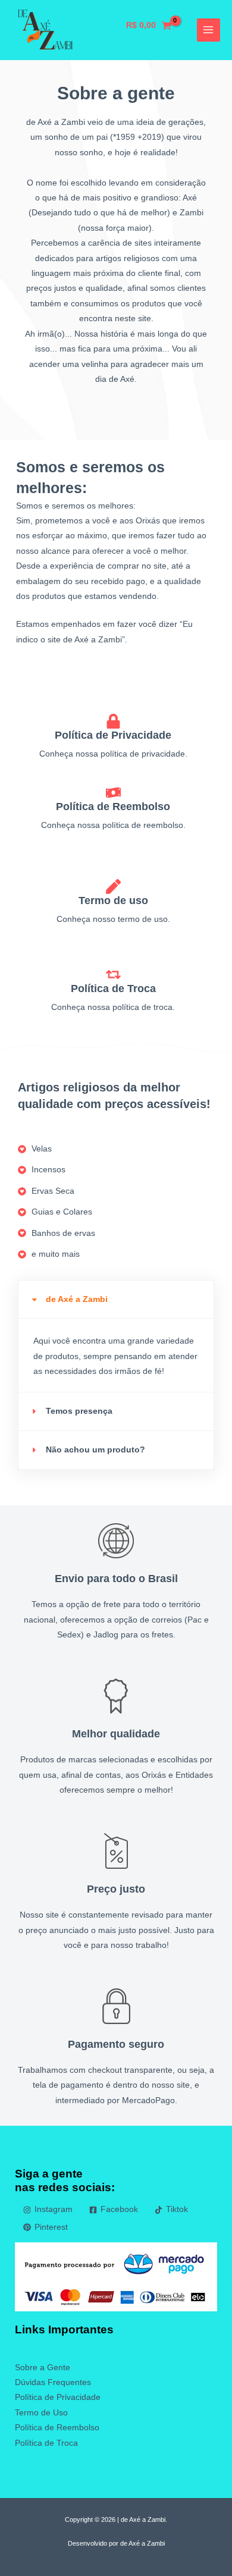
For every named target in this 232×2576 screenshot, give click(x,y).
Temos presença (79, 1411)
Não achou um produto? (95, 1450)
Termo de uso (113, 900)
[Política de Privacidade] (113, 721)
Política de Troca (113, 988)
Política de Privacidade (113, 735)
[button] (116, 1300)
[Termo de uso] (113, 887)
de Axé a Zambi (77, 1299)
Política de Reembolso (113, 806)
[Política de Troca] (113, 975)
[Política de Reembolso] (113, 793)
